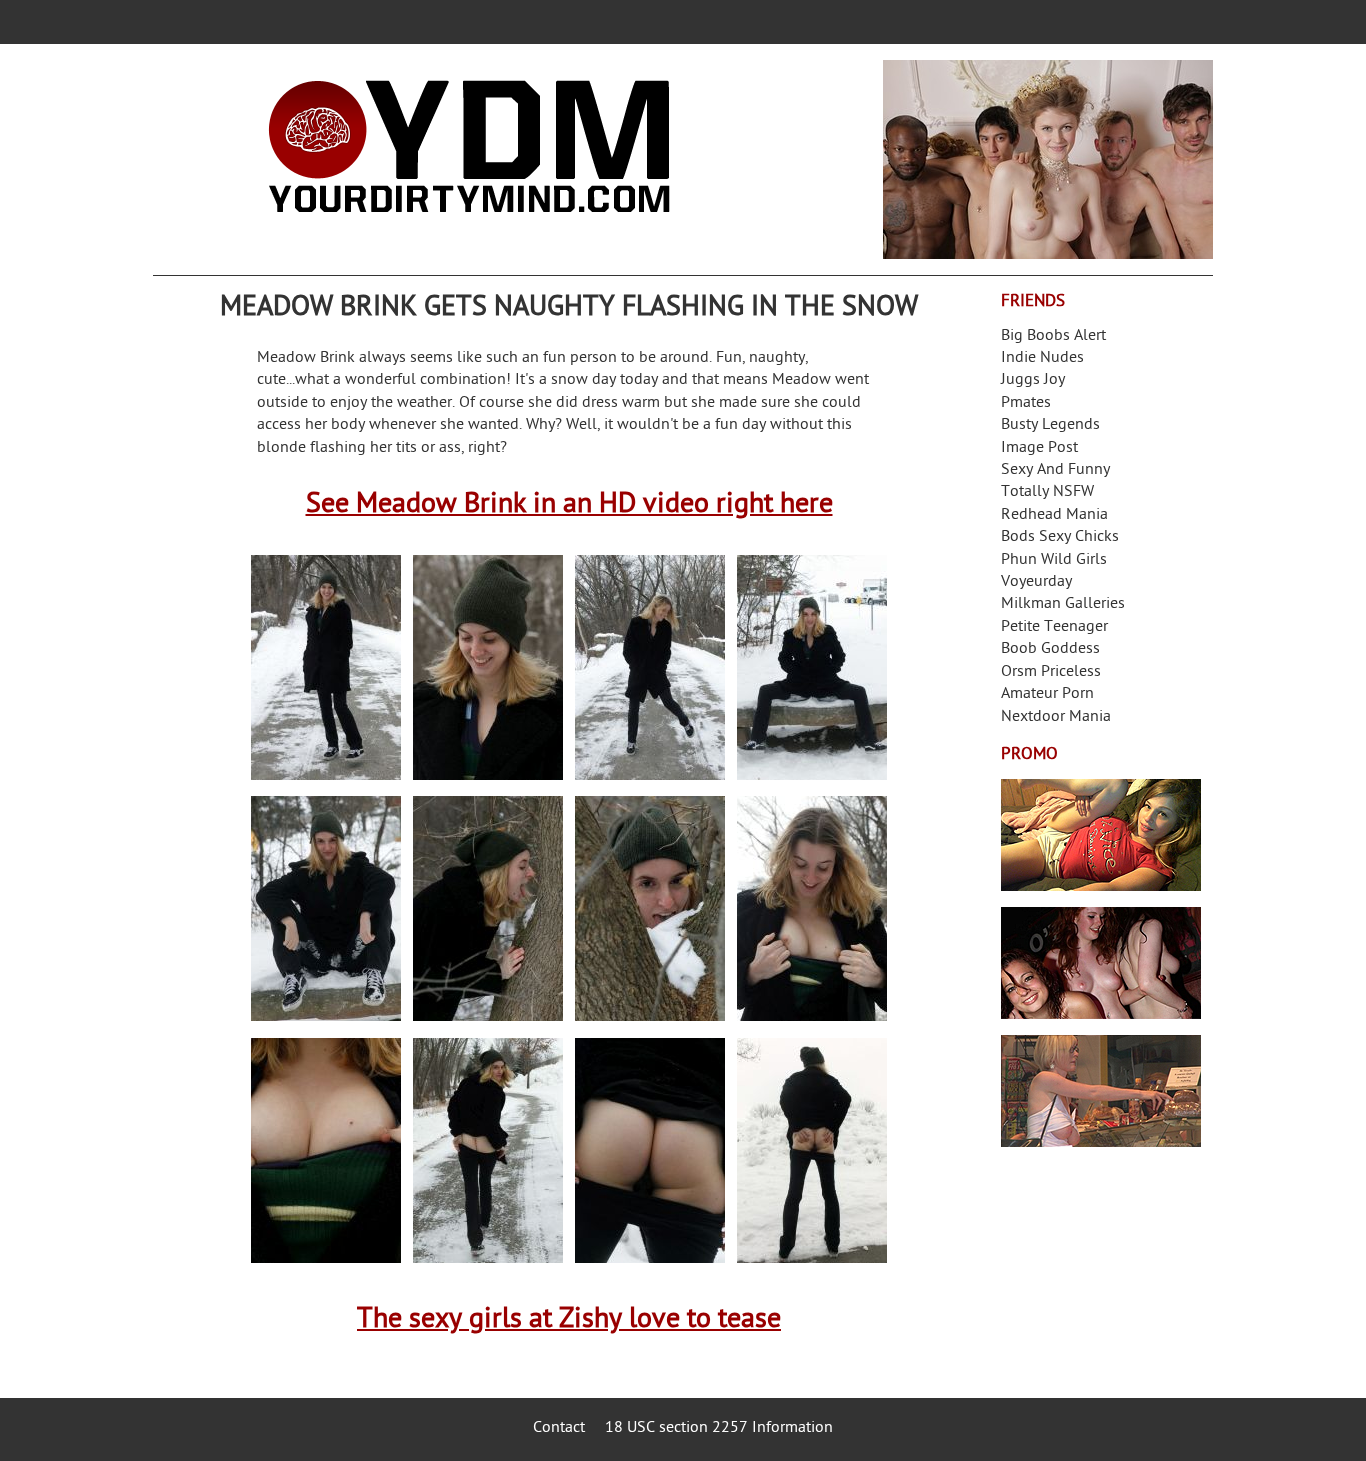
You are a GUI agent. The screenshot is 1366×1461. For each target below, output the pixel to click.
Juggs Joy (1033, 380)
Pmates (1026, 403)
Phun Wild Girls (1054, 560)
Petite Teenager (1054, 627)
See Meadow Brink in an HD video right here (569, 505)
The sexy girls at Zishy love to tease (569, 1320)
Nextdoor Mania (1056, 717)
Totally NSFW (1047, 492)
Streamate (1101, 835)
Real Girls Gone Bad (1101, 963)
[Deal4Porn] (1048, 159)
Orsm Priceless (1051, 672)
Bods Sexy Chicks (1060, 537)
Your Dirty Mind (469, 147)
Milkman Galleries (1063, 604)
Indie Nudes (1042, 358)
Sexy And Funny (1055, 470)
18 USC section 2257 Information (719, 1428)
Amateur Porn (1047, 694)
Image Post (1039, 448)
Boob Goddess (1050, 649)
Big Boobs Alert (1053, 336)
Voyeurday (1036, 582)
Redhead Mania (1054, 515)
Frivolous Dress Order (1101, 1091)
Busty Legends (1050, 425)
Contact (559, 1428)
